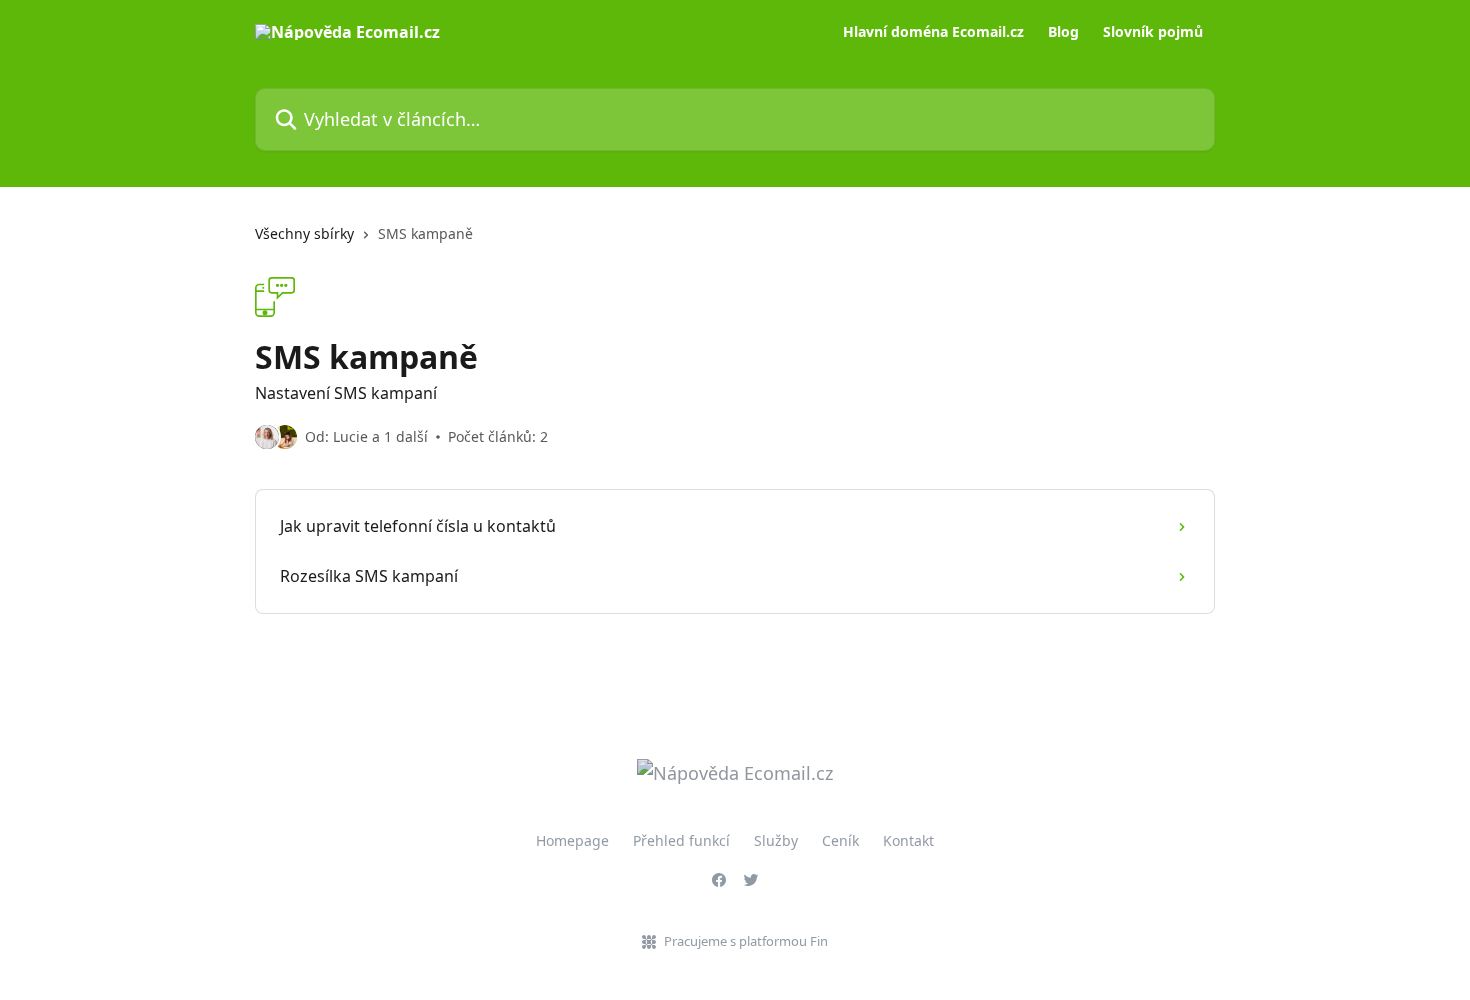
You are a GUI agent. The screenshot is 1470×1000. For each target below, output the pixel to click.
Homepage (572, 840)
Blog (1063, 32)
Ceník (840, 840)
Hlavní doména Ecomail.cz (933, 32)
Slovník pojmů (1153, 32)
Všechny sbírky (304, 233)
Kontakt (908, 840)
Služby (776, 840)
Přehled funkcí (681, 840)
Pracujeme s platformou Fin (746, 941)
